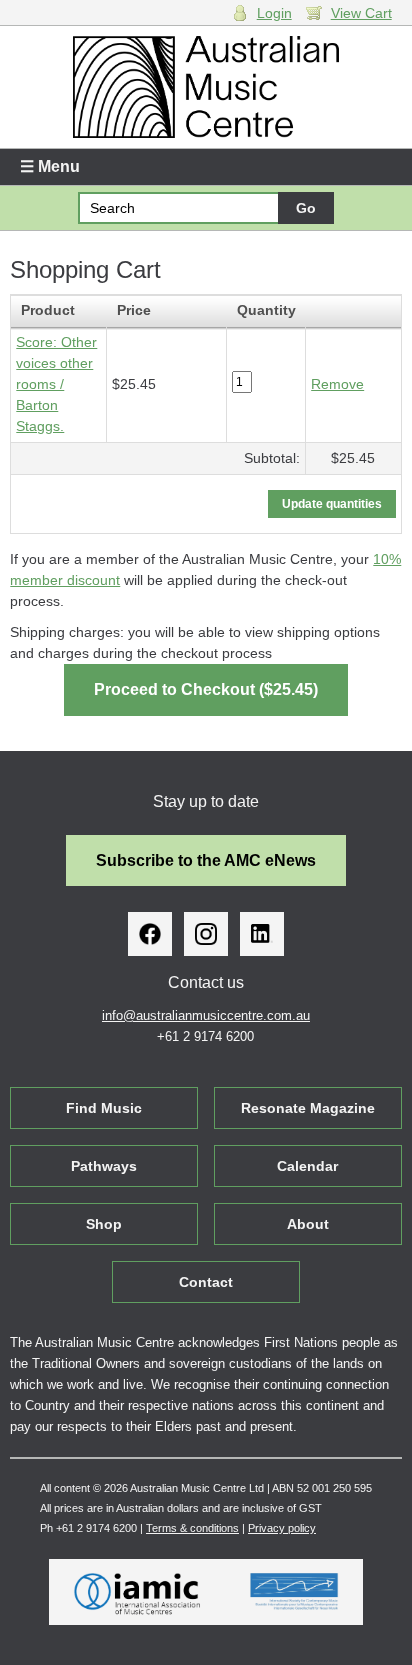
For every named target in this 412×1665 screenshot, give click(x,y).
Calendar (307, 1166)
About (308, 1224)
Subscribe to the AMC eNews (206, 860)
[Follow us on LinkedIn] (262, 934)
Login (274, 13)
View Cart (361, 13)
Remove (337, 384)
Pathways (104, 1166)
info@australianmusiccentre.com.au (206, 1015)
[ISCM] (294, 1592)
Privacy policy (282, 1528)
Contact (206, 1282)
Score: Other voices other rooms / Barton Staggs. (56, 384)
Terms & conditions (192, 1528)
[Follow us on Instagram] (206, 934)
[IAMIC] (137, 1592)
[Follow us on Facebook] (150, 934)
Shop (104, 1224)
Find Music (104, 1108)
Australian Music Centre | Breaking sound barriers (205, 87)
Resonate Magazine (308, 1108)
